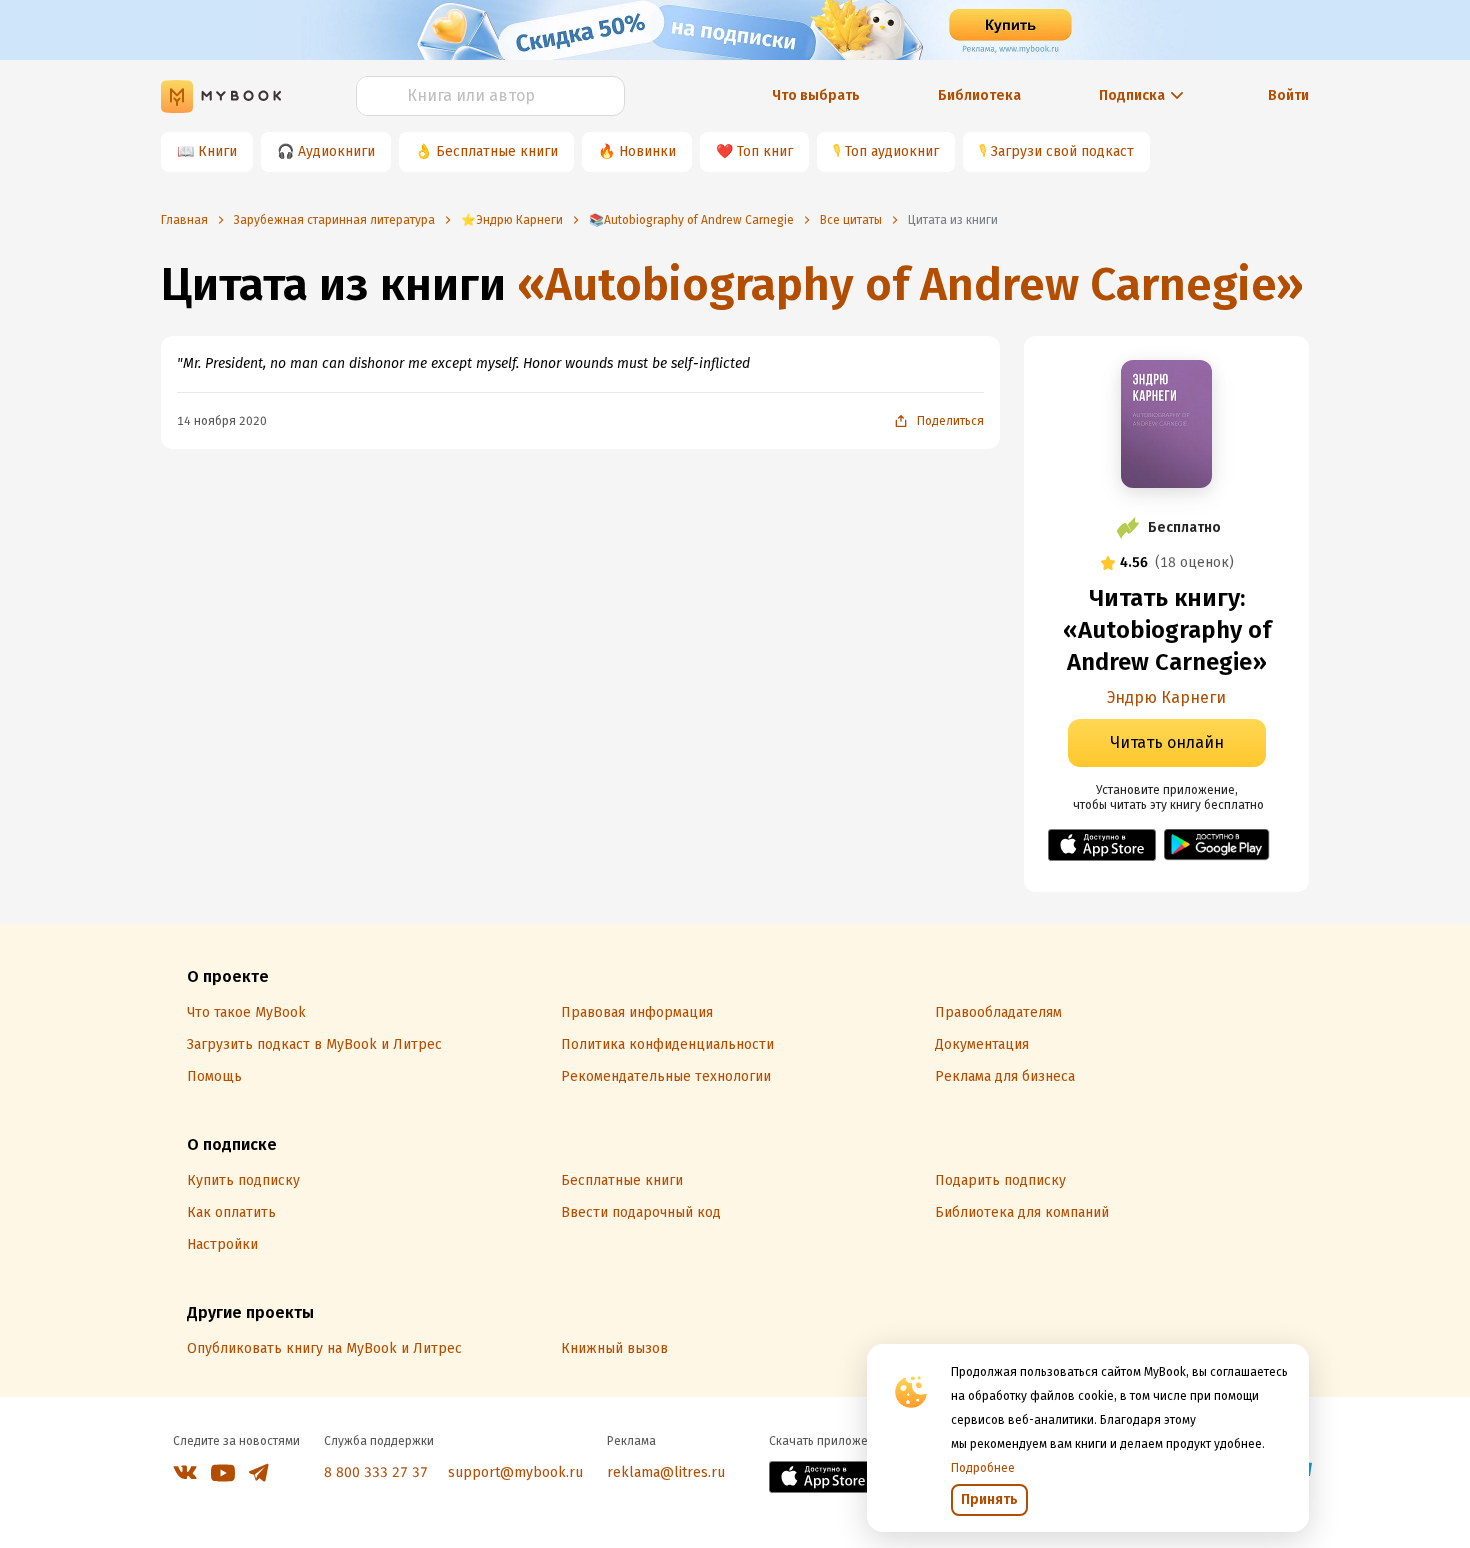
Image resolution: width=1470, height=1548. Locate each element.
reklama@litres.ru (666, 1472)
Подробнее (983, 1468)
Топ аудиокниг (892, 151)
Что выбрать (816, 95)
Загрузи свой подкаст (1062, 151)
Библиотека (979, 95)
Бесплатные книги (497, 151)
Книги (217, 151)
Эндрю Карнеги (1166, 697)
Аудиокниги (336, 151)
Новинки (647, 151)
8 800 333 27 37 (376, 1472)
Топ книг (765, 151)
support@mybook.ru (515, 1472)
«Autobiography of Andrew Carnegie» (910, 284)
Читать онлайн (1167, 742)
